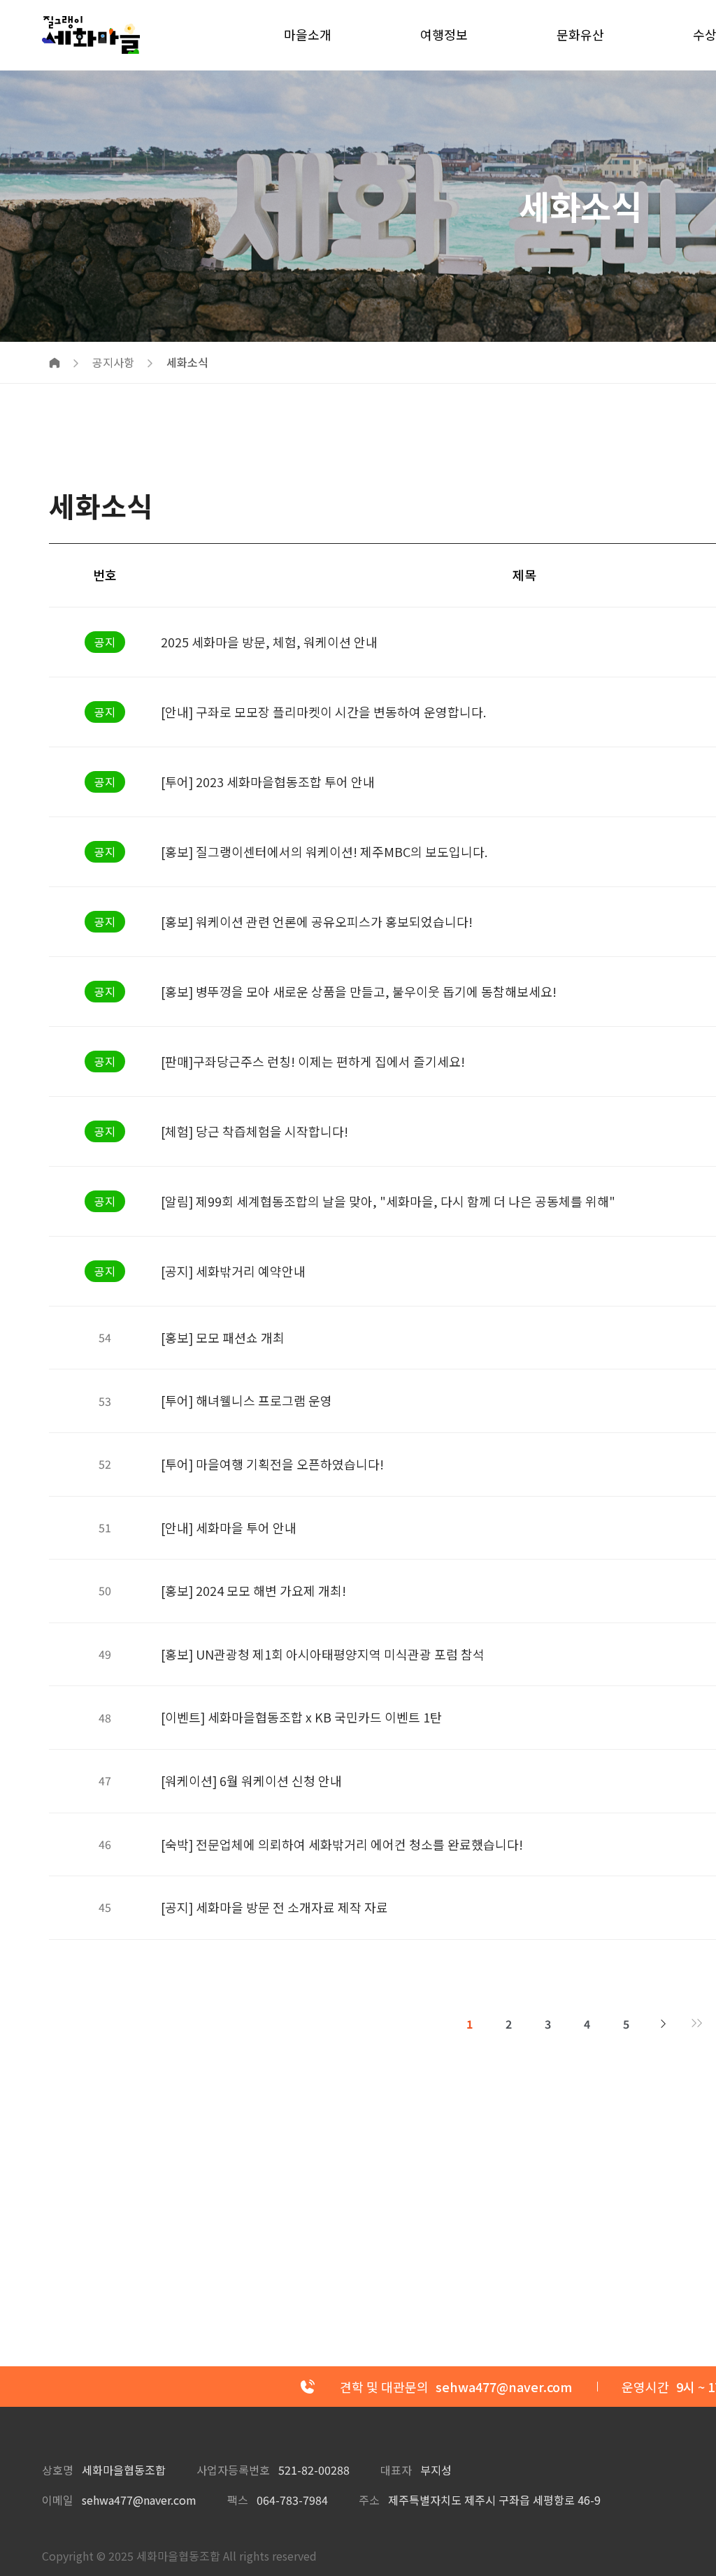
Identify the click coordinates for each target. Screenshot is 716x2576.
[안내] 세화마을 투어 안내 (229, 1527)
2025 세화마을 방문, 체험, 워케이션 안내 (269, 642)
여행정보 (444, 34)
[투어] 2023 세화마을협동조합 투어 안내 (268, 782)
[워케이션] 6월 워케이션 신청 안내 (251, 1780)
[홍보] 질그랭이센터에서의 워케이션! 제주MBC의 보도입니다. (324, 851)
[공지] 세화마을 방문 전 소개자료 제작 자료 (274, 1907)
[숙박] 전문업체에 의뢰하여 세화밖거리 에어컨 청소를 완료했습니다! (342, 1844)
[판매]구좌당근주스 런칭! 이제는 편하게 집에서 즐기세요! (313, 1061)
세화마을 (91, 35)
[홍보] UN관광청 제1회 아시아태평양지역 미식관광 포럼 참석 (323, 1654)
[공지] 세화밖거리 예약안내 (233, 1271)
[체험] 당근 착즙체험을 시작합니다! (255, 1131)
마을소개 (308, 34)
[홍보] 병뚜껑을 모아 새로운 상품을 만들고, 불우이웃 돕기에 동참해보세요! (359, 991)
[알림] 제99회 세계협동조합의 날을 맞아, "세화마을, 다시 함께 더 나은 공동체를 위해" (388, 1201)
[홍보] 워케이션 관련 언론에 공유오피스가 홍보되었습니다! (317, 921)
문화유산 (580, 34)
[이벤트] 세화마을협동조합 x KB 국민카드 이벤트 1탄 (301, 1717)
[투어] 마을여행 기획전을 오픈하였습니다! (272, 1464)
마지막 (697, 2024)
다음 (664, 2024)
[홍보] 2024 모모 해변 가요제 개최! (253, 1590)
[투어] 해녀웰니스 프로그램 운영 (246, 1400)
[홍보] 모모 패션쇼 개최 (223, 1337)
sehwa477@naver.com (139, 2500)
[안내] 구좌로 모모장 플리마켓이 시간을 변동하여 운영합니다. (323, 712)
